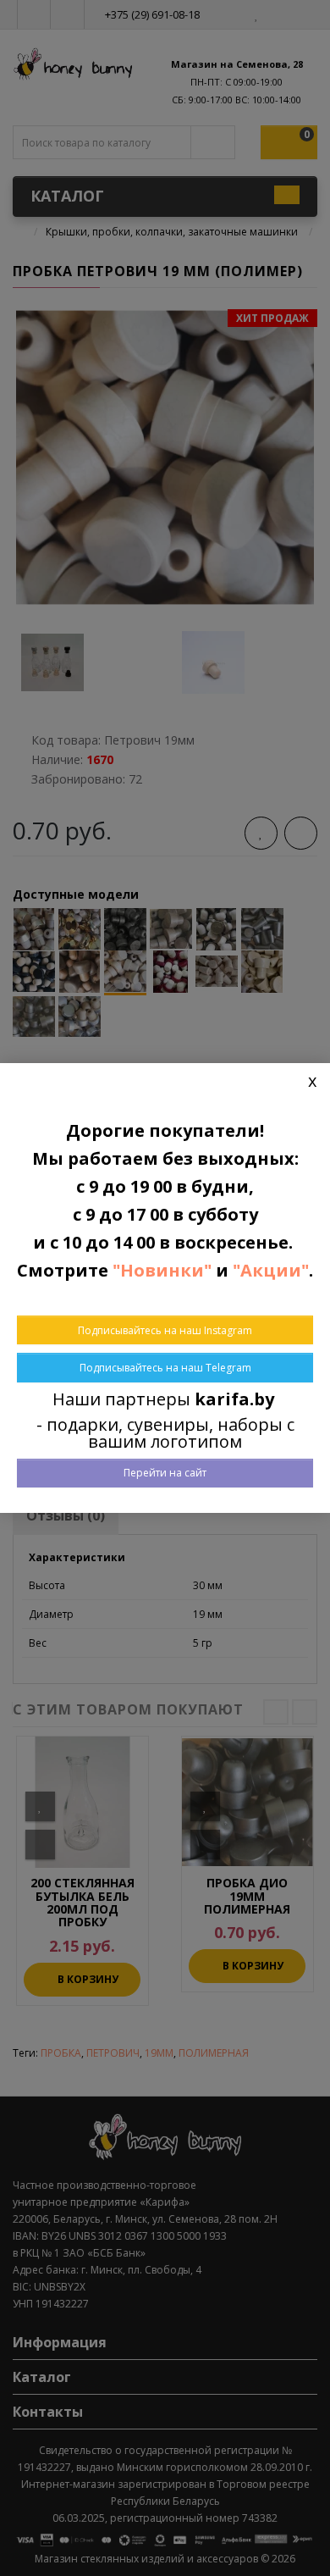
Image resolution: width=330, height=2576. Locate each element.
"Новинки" (162, 1270)
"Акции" (271, 1270)
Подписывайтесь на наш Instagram (165, 1330)
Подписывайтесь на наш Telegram (165, 1368)
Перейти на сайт (165, 1473)
